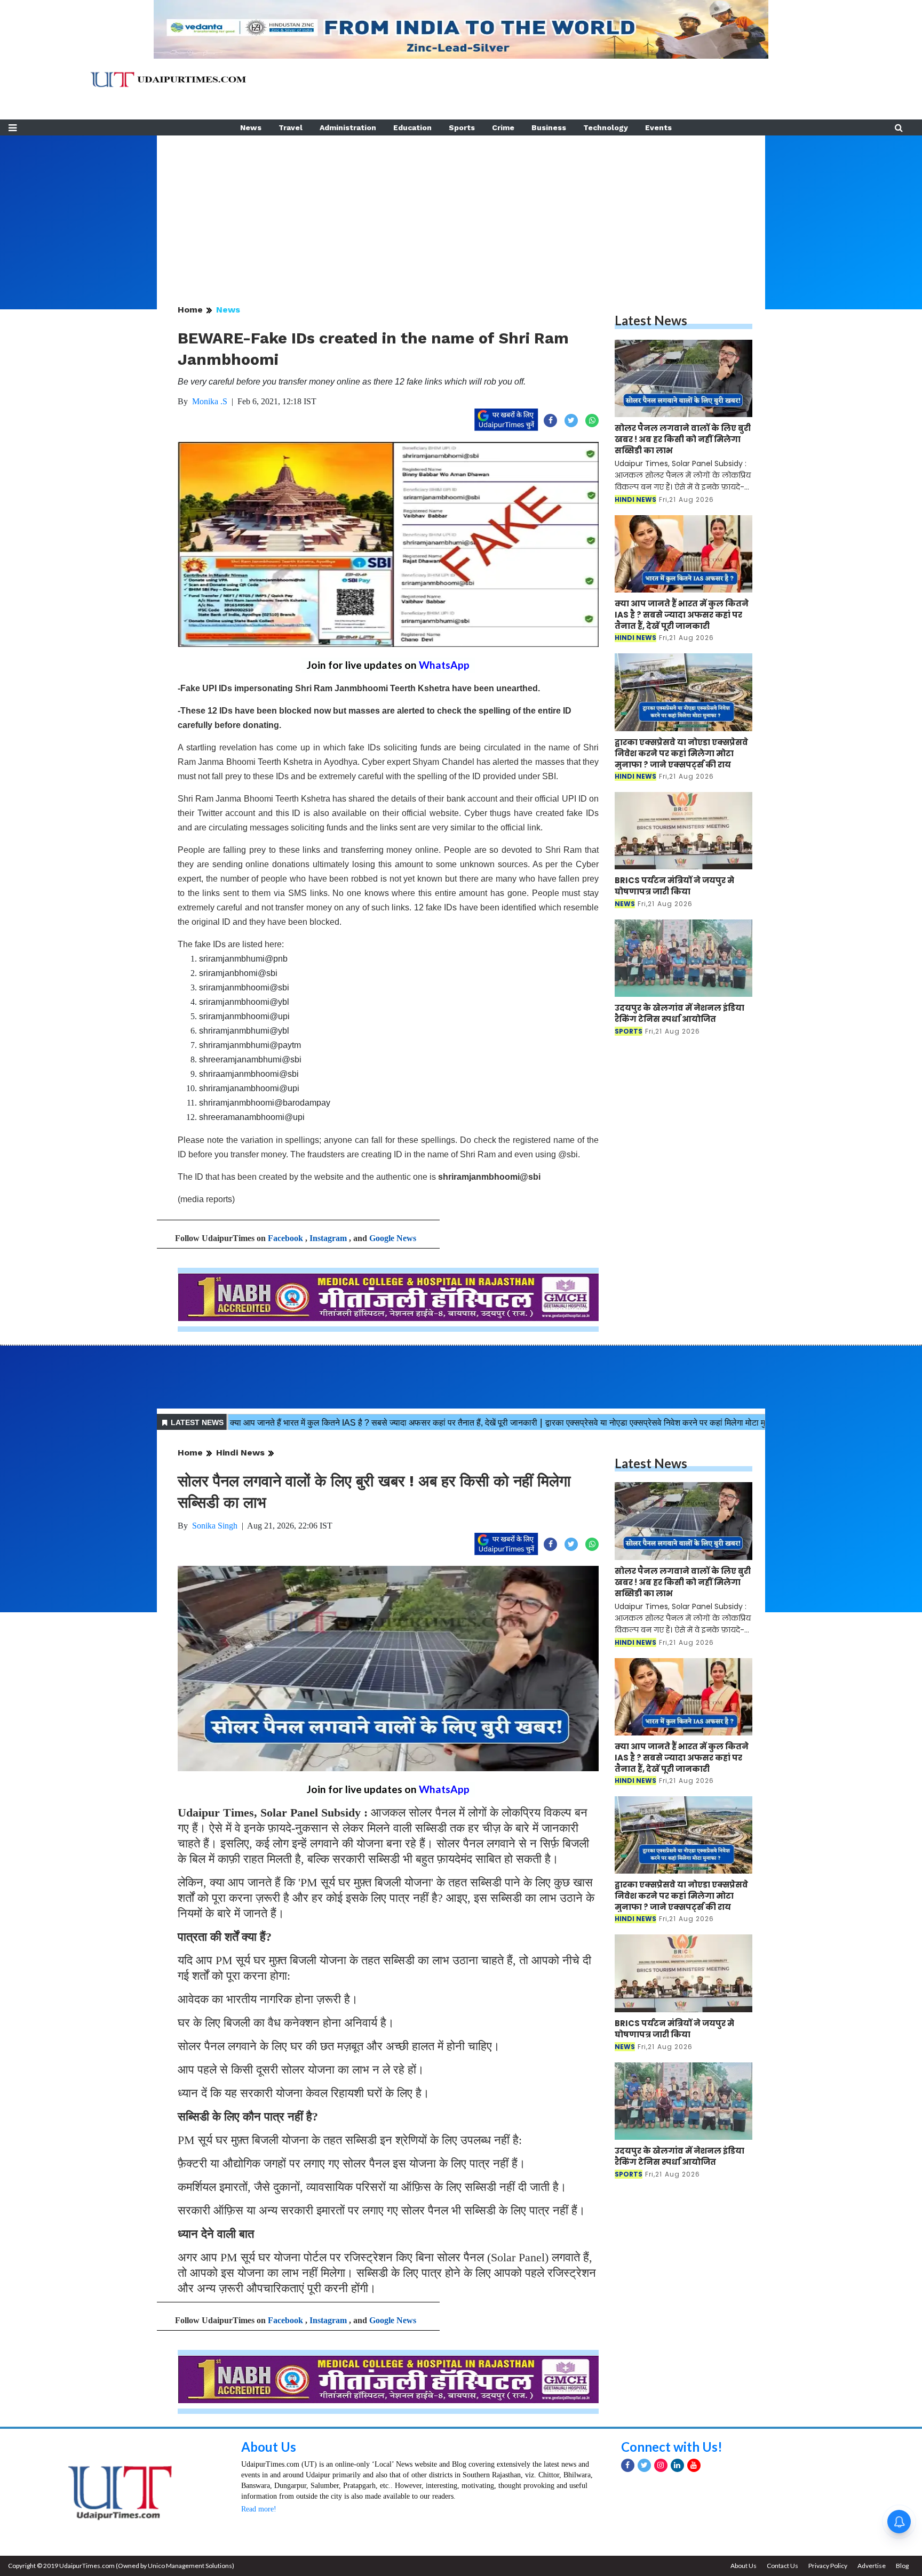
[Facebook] (628, 2465)
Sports (462, 127)
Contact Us (782, 2566)
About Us (269, 2447)
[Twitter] (644, 2465)
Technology (606, 127)
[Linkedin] (677, 2465)
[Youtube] (694, 2465)
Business (549, 127)
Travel (291, 127)
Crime (503, 127)
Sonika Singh (215, 1526)
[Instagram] (661, 2465)
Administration (348, 127)
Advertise (872, 2566)
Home (190, 310)
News (251, 127)
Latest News (651, 320)
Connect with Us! (672, 2447)
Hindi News (240, 1453)
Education (412, 127)
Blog (902, 2566)
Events (658, 127)
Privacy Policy (828, 2566)
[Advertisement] (461, 210)
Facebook (285, 1238)
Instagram (328, 1238)
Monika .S (210, 401)
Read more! (259, 2509)
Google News (393, 1238)
